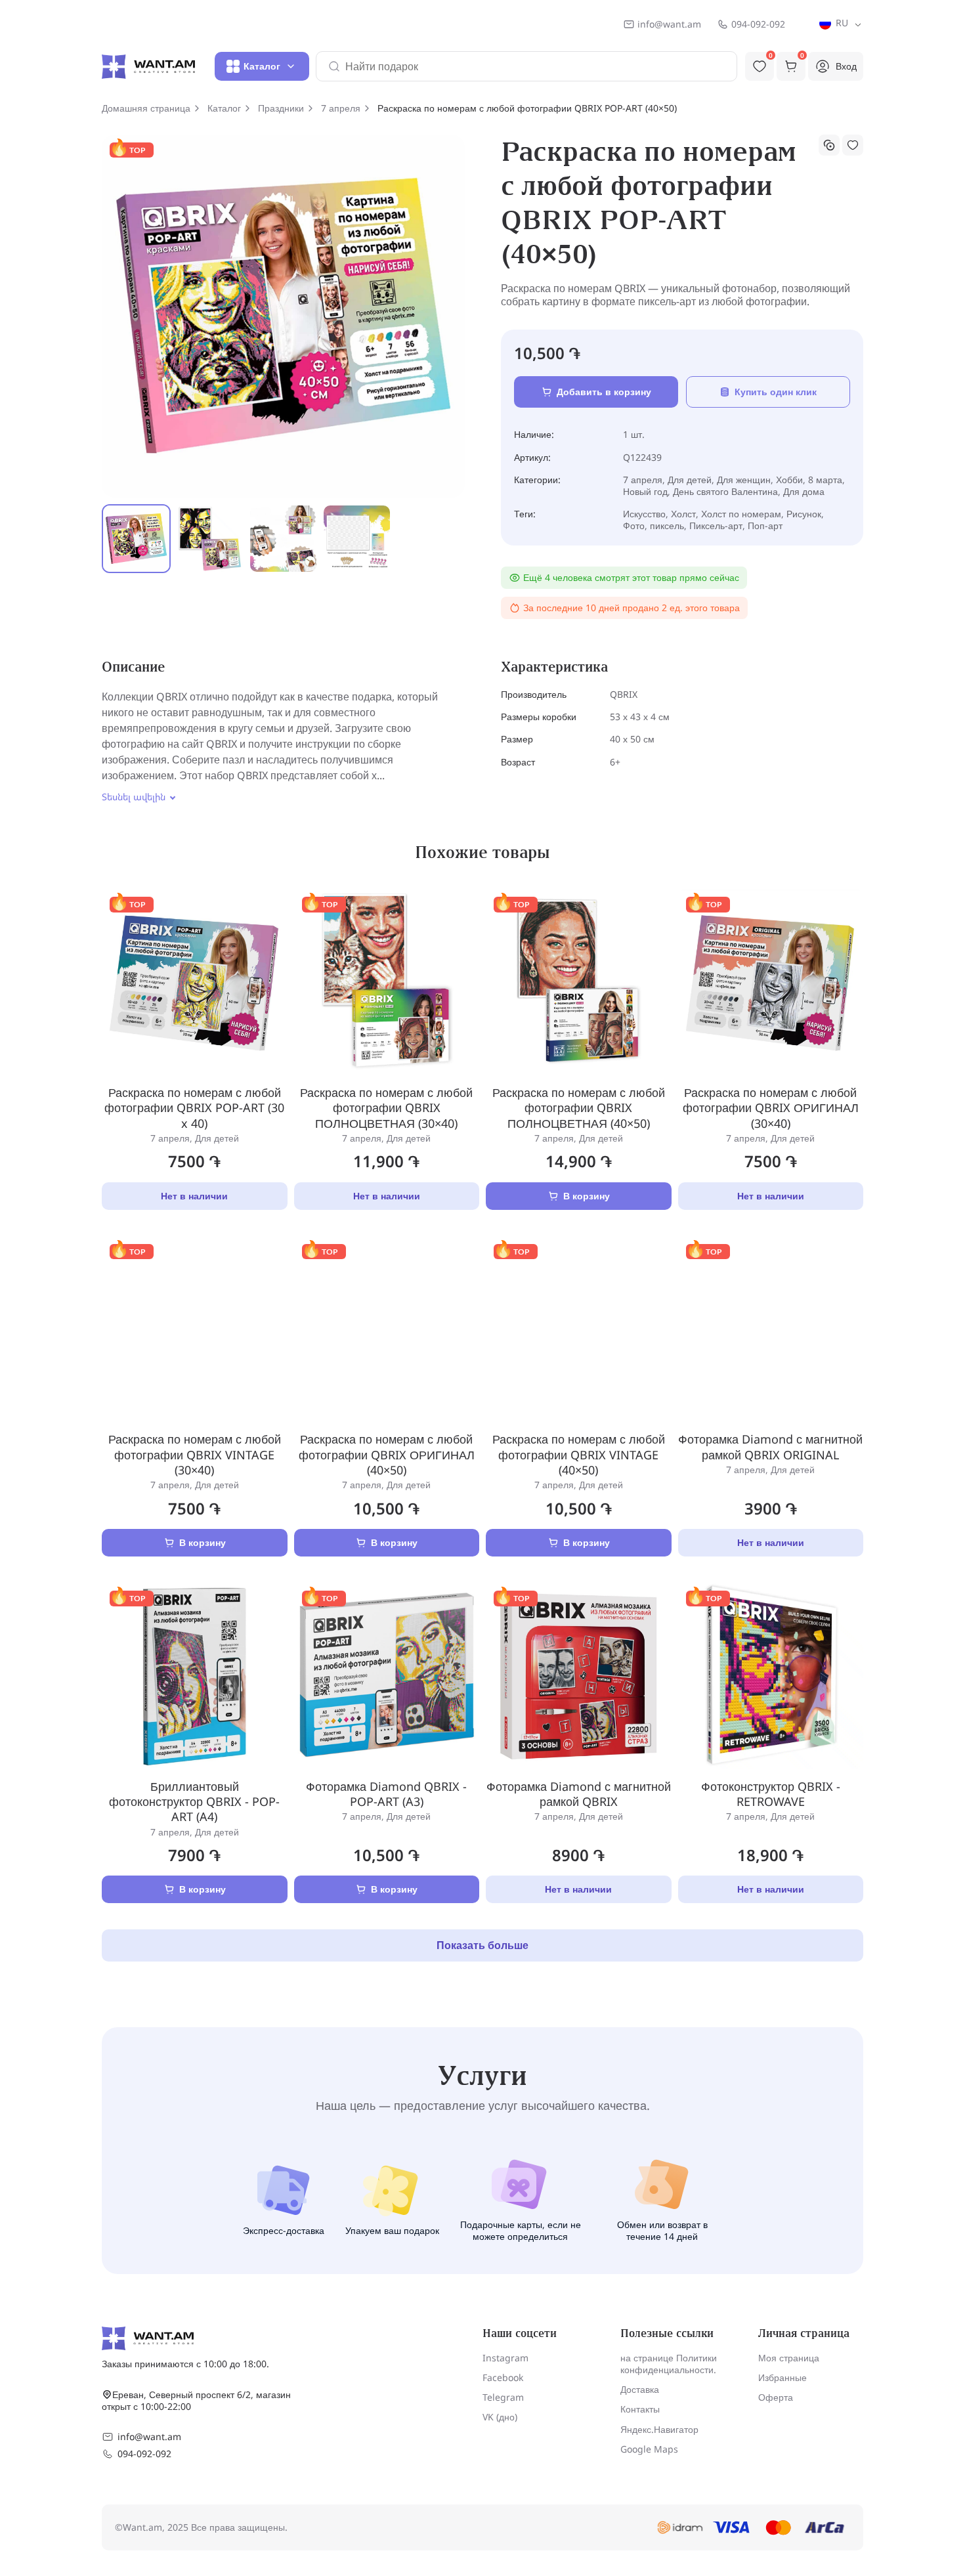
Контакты (640, 2409)
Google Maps (649, 2449)
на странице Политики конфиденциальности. (669, 2364)
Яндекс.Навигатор (659, 2429)
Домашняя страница (146, 108)
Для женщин (744, 480)
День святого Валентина (725, 491)
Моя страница (789, 2358)
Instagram (505, 2358)
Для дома (804, 491)
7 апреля (341, 108)
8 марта (825, 480)
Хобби (789, 480)
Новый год (645, 491)
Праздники (281, 108)
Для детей (690, 480)
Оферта (776, 2397)
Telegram (503, 2397)
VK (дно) (500, 2417)
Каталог (224, 108)
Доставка (640, 2389)
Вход (846, 66)
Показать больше (482, 1945)
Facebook (503, 2377)
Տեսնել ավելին (134, 797)
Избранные (783, 2377)
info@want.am (669, 24)
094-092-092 (758, 24)
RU (841, 23)
